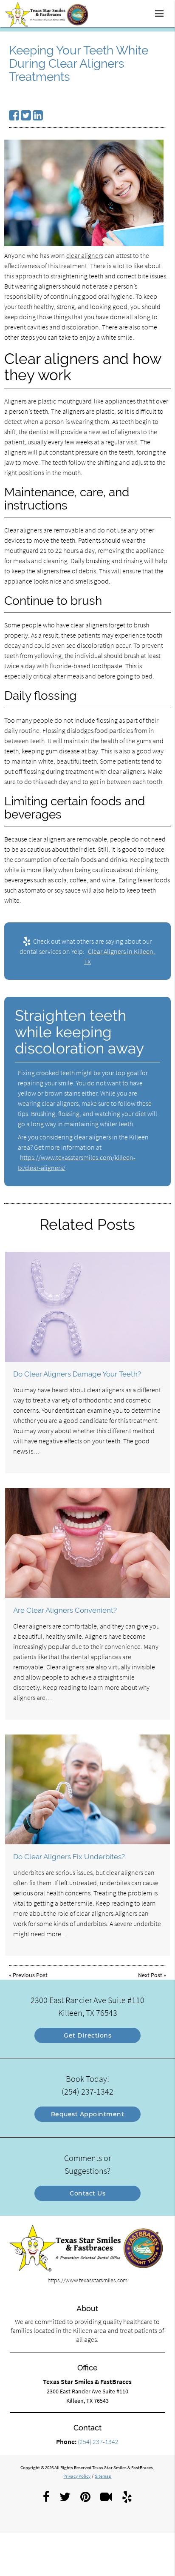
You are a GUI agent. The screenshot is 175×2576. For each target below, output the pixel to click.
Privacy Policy (77, 2476)
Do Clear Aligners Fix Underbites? (69, 1857)
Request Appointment (88, 2114)
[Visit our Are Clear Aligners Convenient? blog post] (87, 1543)
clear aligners (85, 255)
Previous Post (30, 1975)
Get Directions (87, 2035)
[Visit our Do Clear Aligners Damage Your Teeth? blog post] (87, 1307)
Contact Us (87, 2193)
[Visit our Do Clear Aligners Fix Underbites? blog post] (87, 1790)
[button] (162, 12)
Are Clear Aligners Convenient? (65, 1610)
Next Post (150, 1975)
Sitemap (103, 2476)
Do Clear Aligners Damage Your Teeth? (77, 1374)
